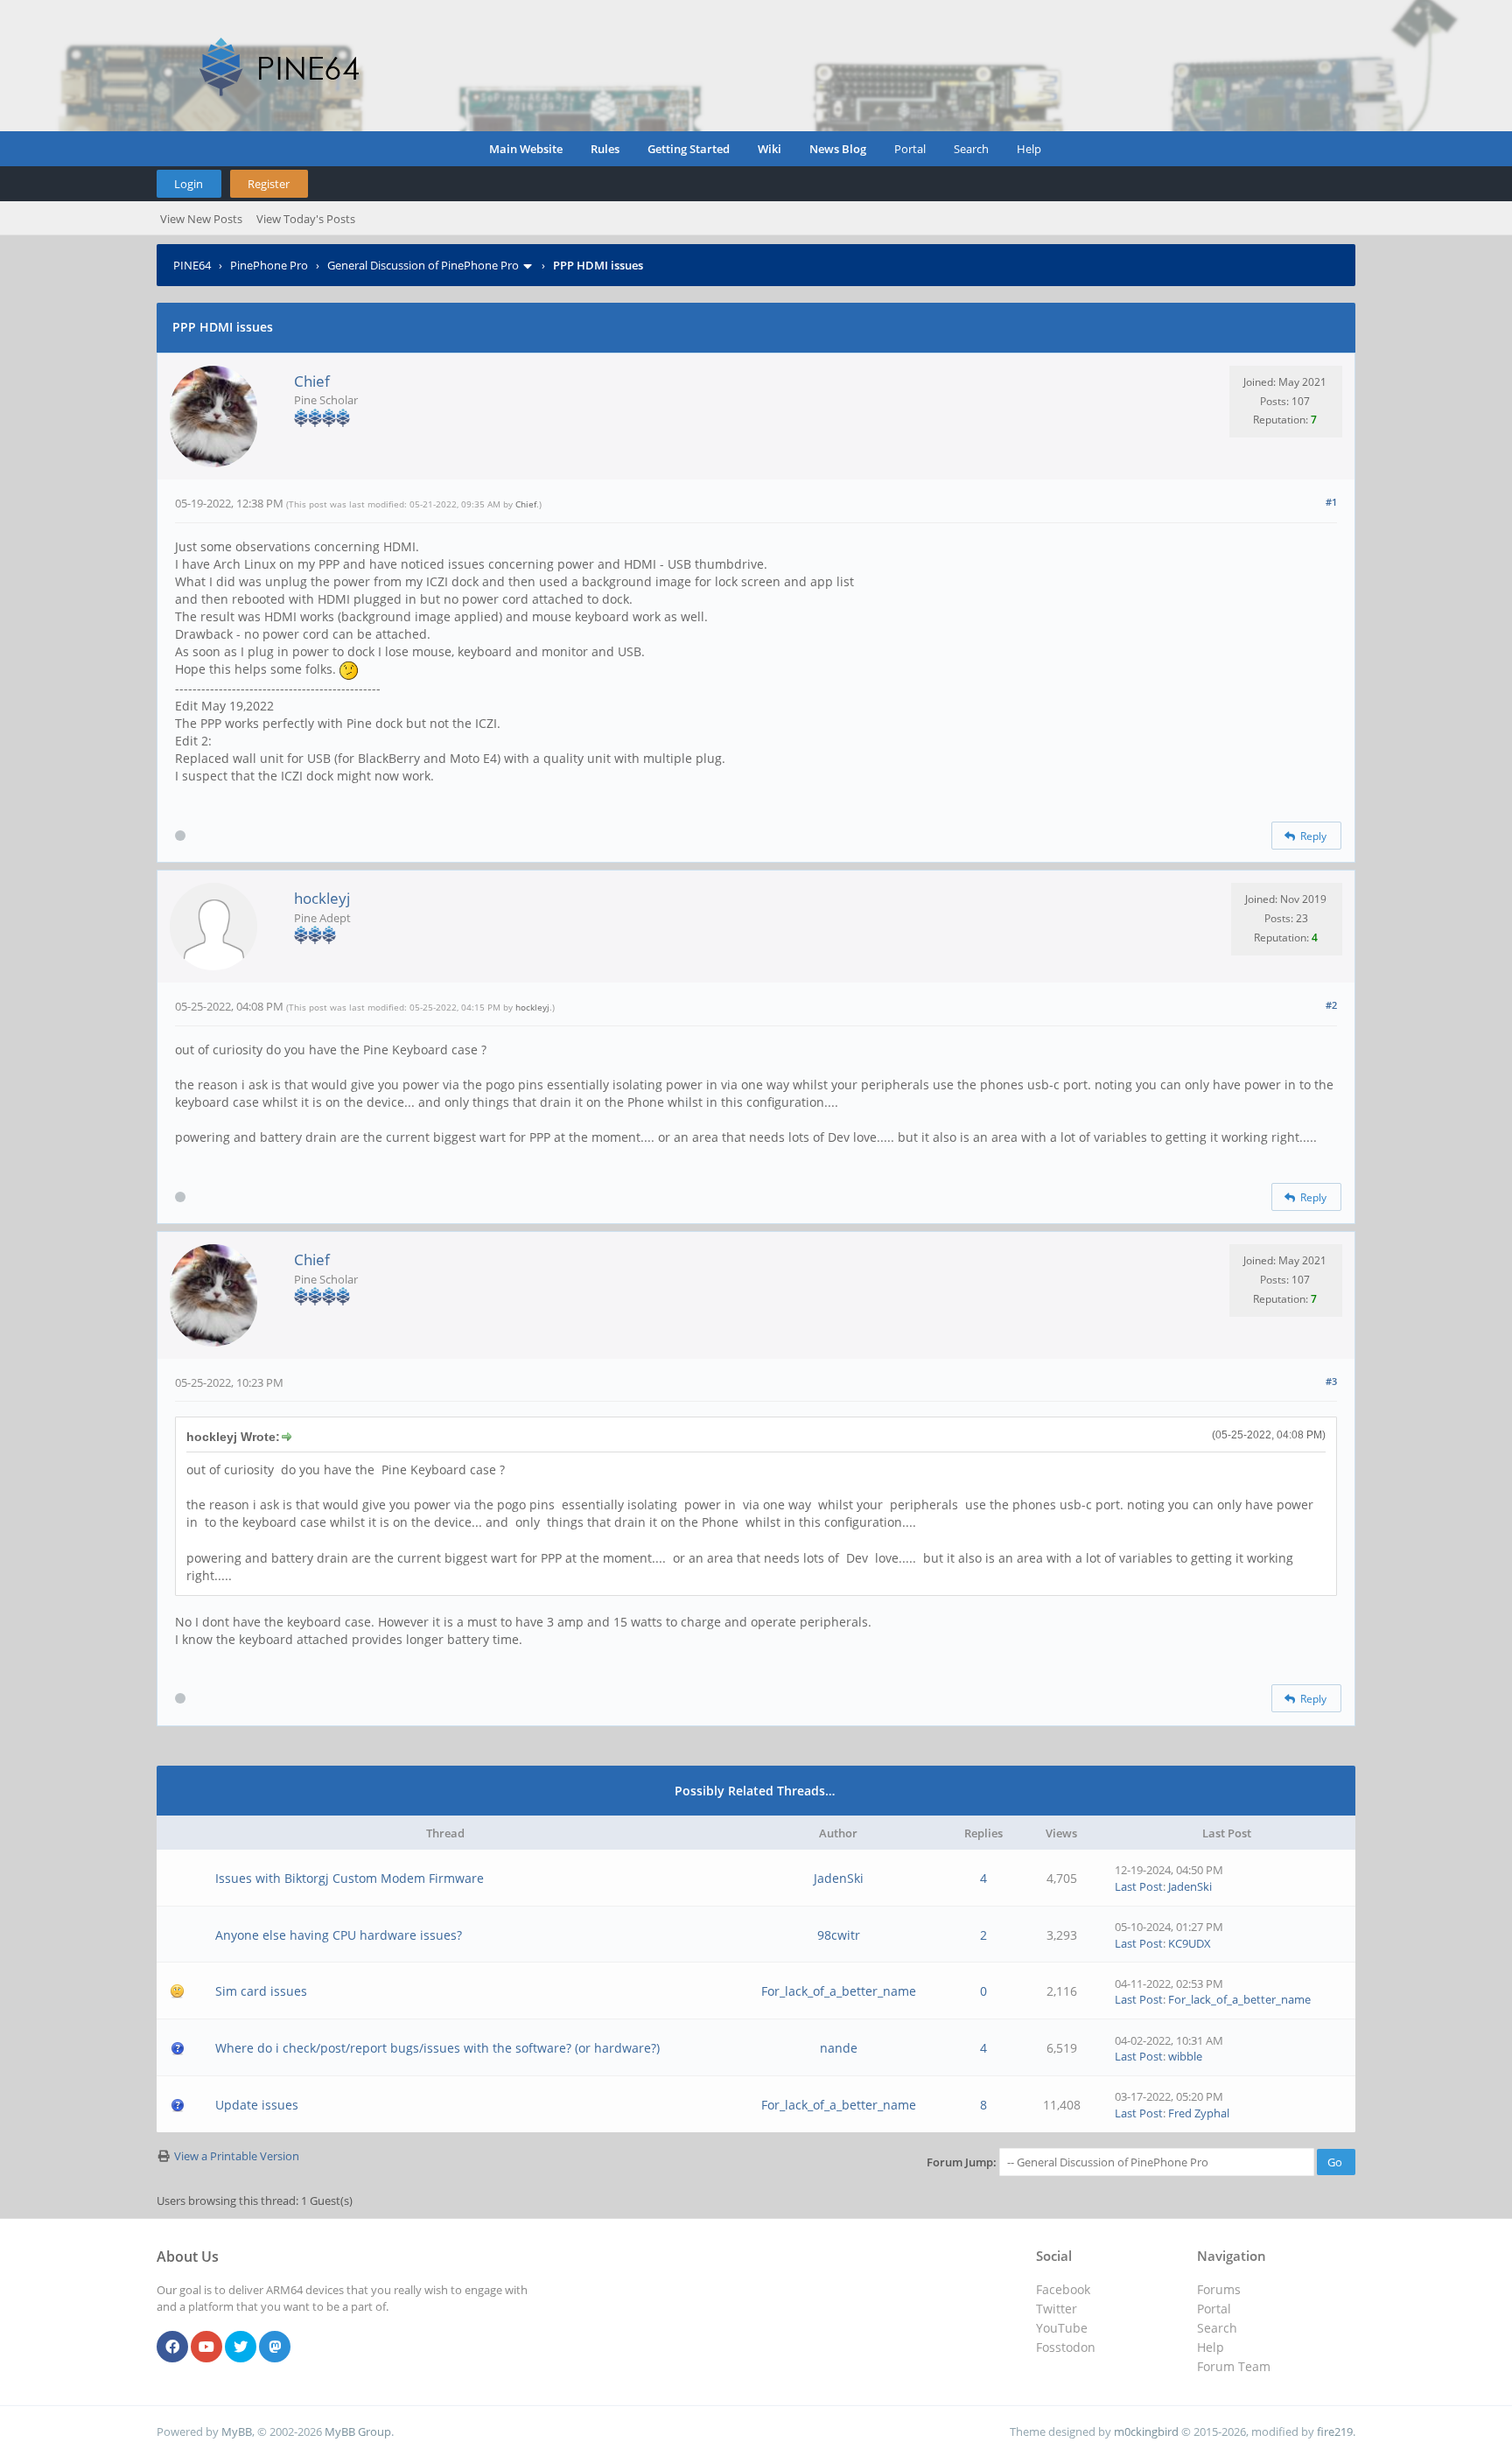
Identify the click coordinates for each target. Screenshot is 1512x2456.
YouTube (1062, 2328)
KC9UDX (1190, 1943)
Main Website (526, 149)
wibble (1185, 2056)
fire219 (1335, 2432)
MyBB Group (358, 2432)
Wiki (770, 149)
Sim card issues (261, 1991)
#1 (1331, 502)
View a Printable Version (237, 2156)
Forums (1219, 2289)
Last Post (1139, 1886)
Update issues (257, 2105)
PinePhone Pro (269, 265)
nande (839, 2048)
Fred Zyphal (1199, 2113)
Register (269, 184)
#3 (1331, 1381)
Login (189, 184)
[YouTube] (206, 2348)
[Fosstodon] (275, 2348)
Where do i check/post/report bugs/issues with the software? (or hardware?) (437, 2048)
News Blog (838, 149)
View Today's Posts (306, 219)
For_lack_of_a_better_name (839, 1991)
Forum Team (1234, 2366)
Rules (605, 149)
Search (971, 149)
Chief (312, 381)
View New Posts (201, 219)
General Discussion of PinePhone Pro (423, 265)
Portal (910, 149)
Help (1029, 149)
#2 (1331, 1005)
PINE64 (192, 265)
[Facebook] (172, 2348)
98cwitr (839, 1935)
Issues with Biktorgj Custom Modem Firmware (350, 1878)
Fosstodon (1066, 2347)
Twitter (1057, 2309)
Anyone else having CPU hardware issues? (339, 1935)
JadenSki (839, 1878)
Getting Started (689, 149)
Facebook (1063, 2289)
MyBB (237, 2432)
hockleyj (322, 898)
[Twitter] (241, 2348)
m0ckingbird (1146, 2432)
